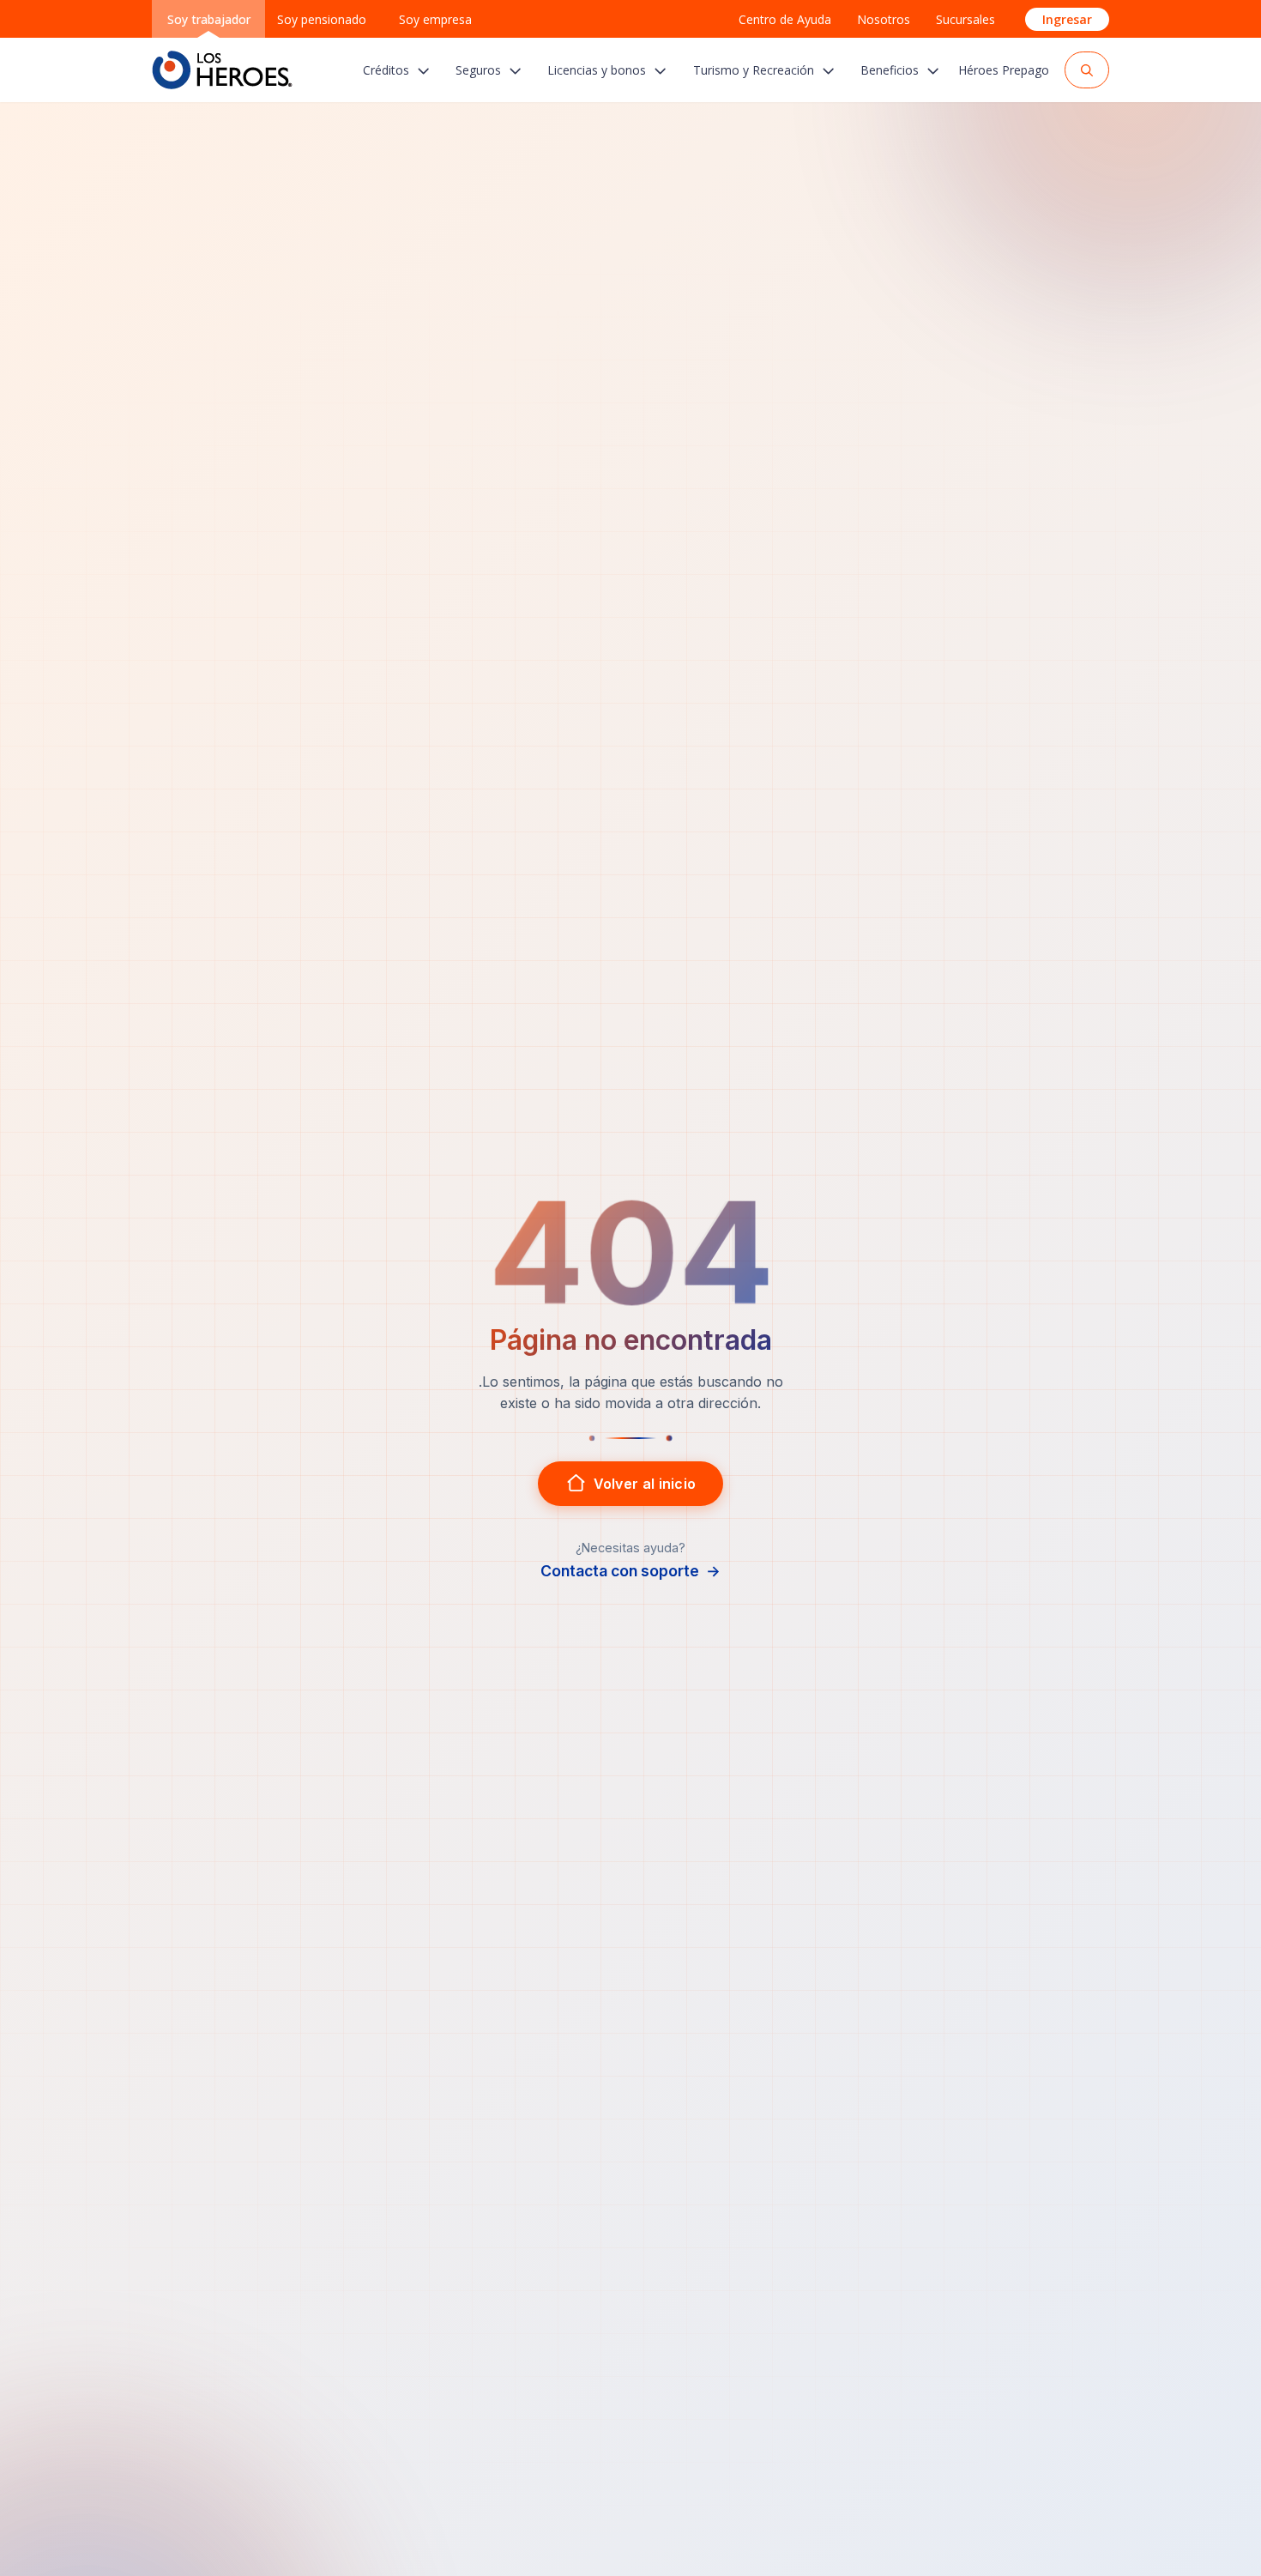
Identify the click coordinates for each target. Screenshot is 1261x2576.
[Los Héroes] (222, 70)
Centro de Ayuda (785, 19)
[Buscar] (1087, 70)
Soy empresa (435, 19)
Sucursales (965, 19)
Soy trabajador (209, 19)
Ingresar (1067, 19)
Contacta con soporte (630, 1571)
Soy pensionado (322, 19)
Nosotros (884, 19)
